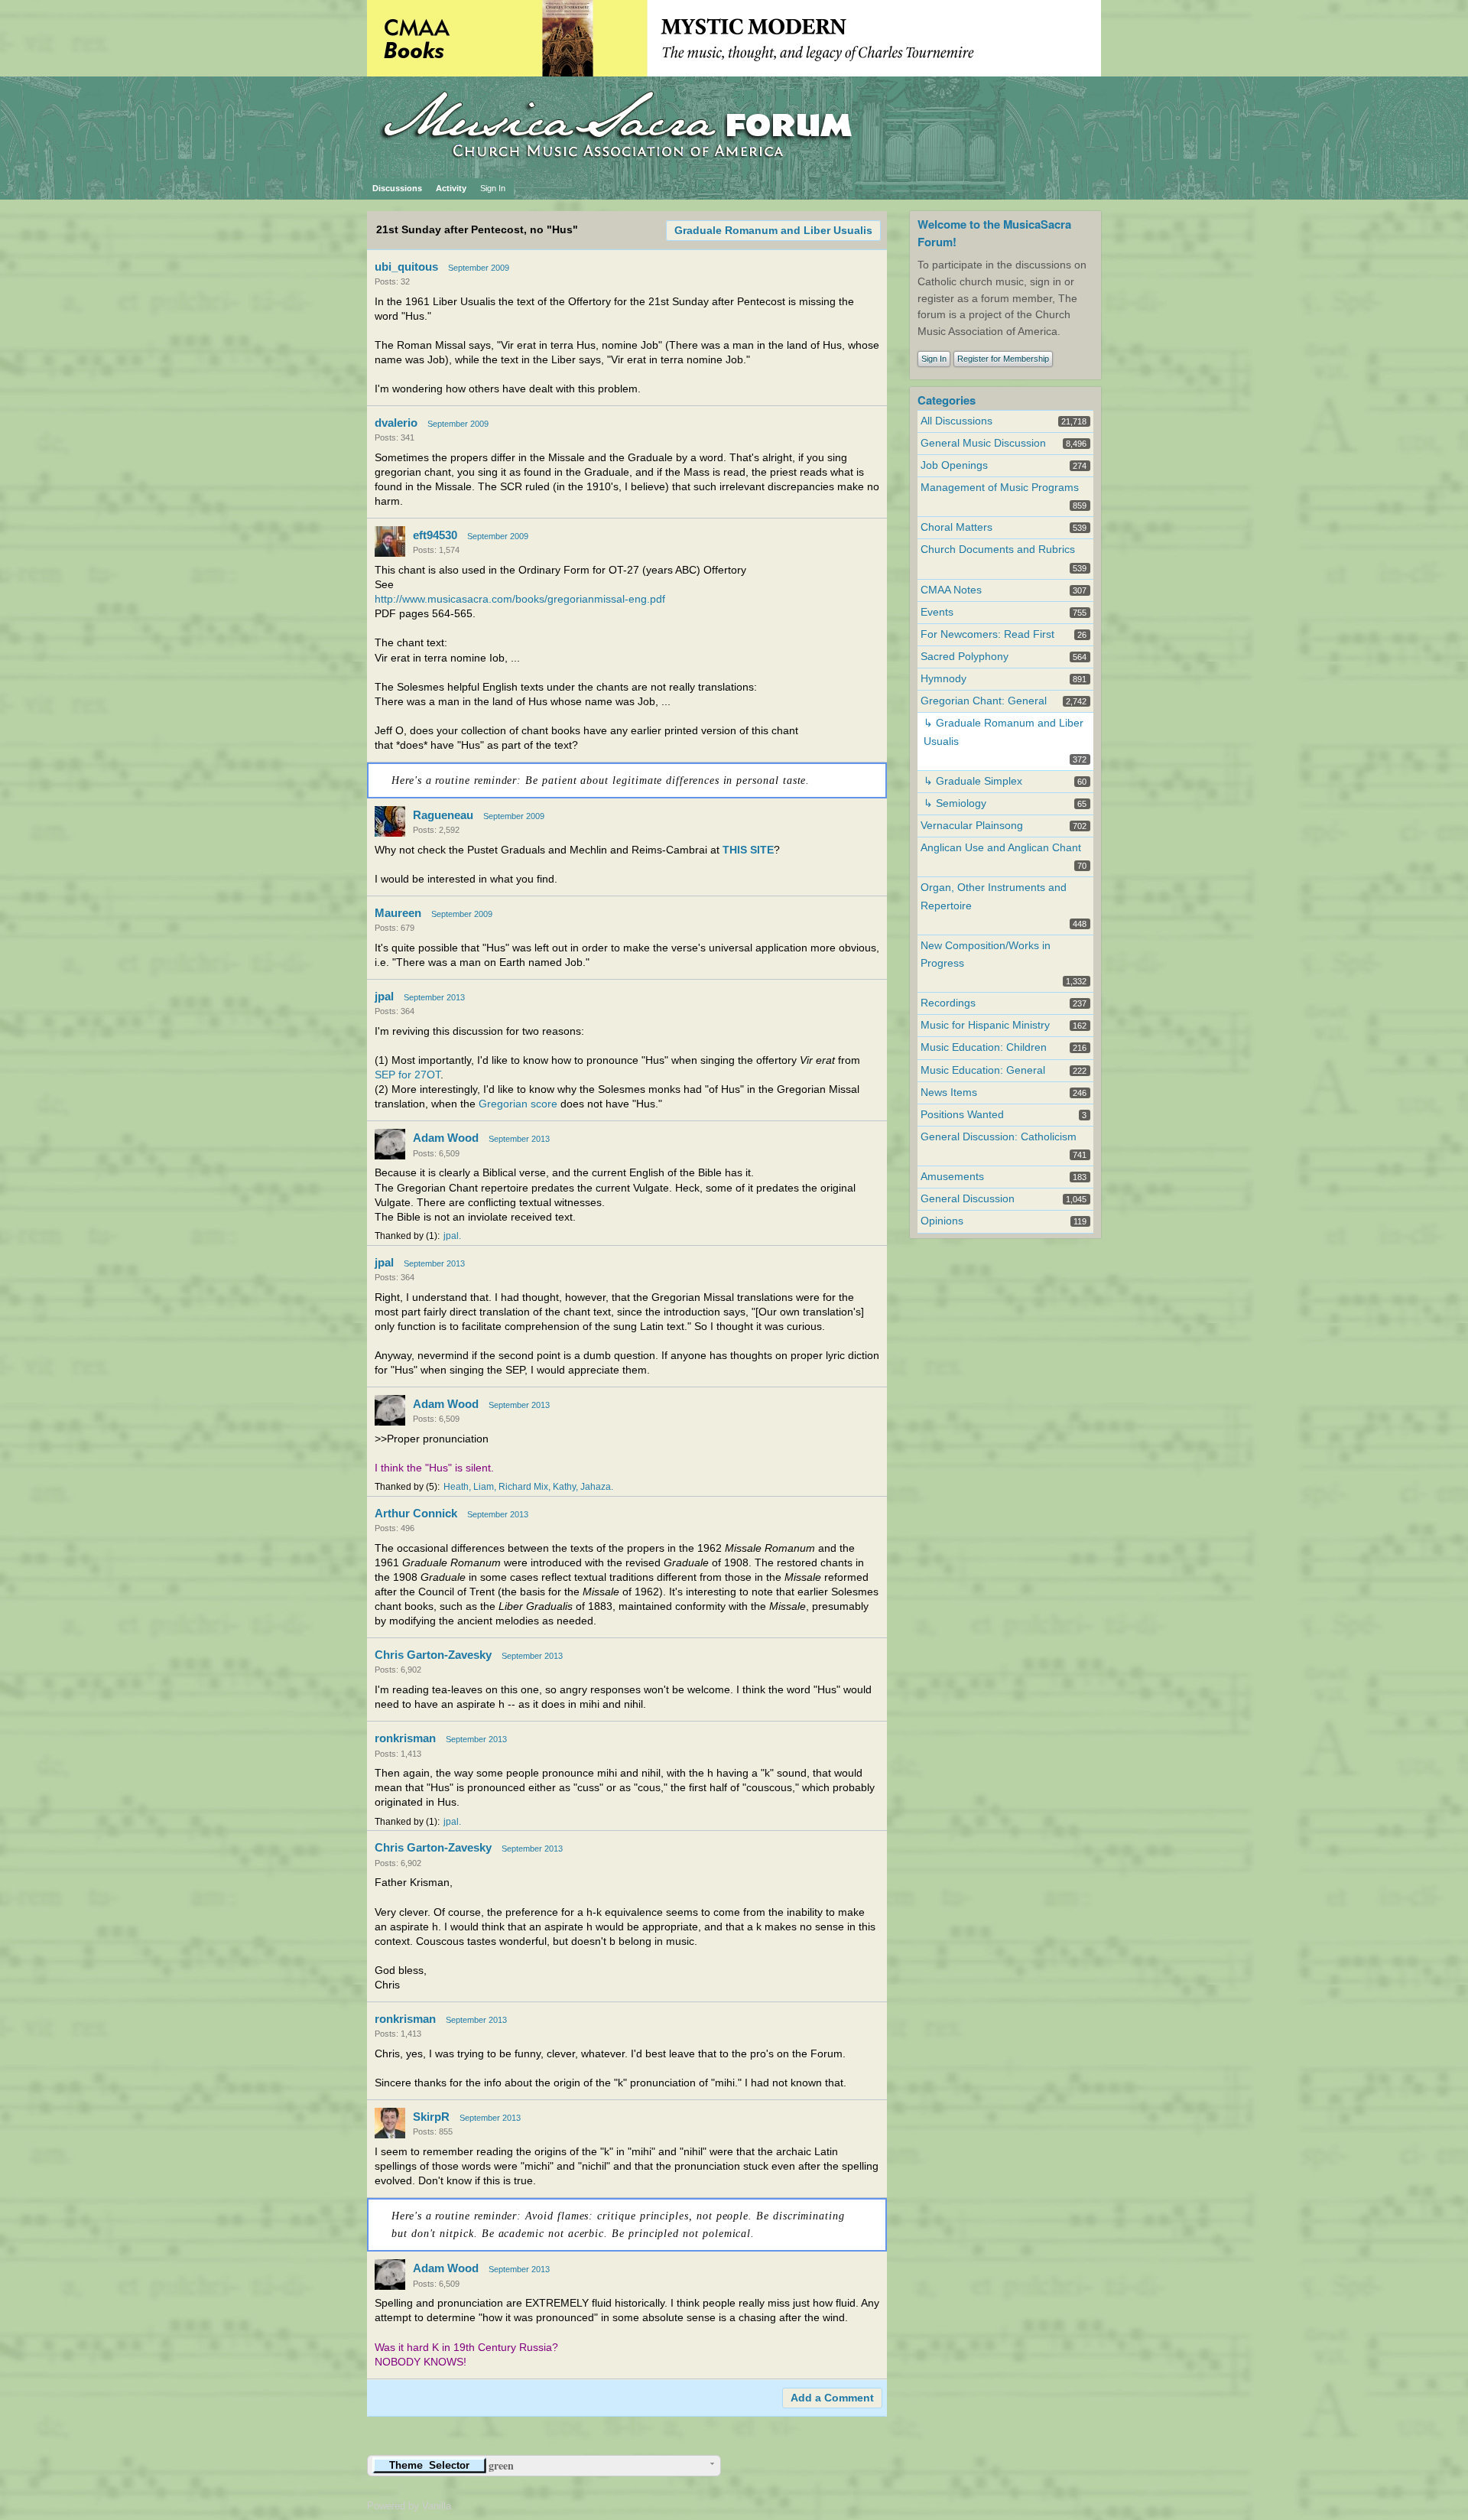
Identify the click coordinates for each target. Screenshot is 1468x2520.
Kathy (564, 1487)
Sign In (493, 188)
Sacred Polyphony (965, 657)
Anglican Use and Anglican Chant (1001, 848)
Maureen (398, 913)
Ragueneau (443, 815)
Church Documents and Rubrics (998, 550)
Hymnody (943, 679)
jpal (384, 996)
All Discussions (956, 421)
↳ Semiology (955, 803)
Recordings (948, 1003)
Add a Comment (832, 2398)
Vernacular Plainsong (972, 826)
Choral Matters (956, 527)
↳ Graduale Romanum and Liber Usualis (1004, 732)
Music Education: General (983, 1070)
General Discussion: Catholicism (999, 1137)
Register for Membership (1003, 359)
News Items (949, 1093)
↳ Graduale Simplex (973, 781)
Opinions (942, 1221)
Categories (947, 400)
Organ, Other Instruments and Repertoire (994, 896)
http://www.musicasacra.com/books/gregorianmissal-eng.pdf (520, 599)
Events (937, 612)
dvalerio (396, 423)
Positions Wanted (962, 1115)
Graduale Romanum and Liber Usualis (773, 231)
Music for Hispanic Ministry (985, 1025)
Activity (451, 188)
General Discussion (968, 1199)
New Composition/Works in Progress (986, 954)
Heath (456, 1487)
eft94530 (435, 535)
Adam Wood (446, 1138)
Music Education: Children (984, 1047)
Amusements (952, 1177)
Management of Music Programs (1000, 488)
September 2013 (434, 997)
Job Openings (954, 465)
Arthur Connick (416, 1513)
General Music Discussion (983, 443)
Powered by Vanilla (409, 2506)
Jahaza (596, 1487)
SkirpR (431, 2117)
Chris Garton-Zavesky (433, 1655)
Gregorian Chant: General (984, 701)
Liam (484, 1487)
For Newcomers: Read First (987, 634)
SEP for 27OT (408, 1075)
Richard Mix (523, 1487)
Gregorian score (518, 1104)
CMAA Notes (951, 590)
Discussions (397, 188)
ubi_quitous (406, 267)
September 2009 (479, 268)
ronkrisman (405, 1738)
